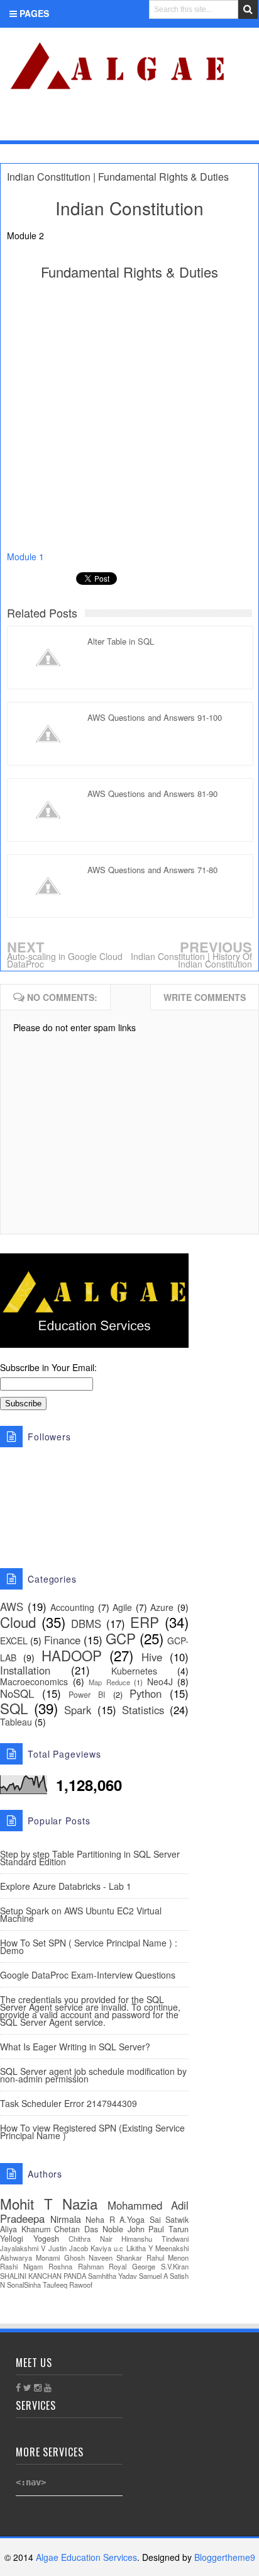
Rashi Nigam (21, 2266)
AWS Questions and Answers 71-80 (152, 870)
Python (146, 1693)
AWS (12, 1607)
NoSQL (17, 1693)
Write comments (205, 997)
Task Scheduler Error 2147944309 (69, 2103)
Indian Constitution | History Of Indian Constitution (191, 960)
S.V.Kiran (175, 2266)
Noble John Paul (133, 2229)
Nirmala (66, 2219)
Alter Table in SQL (121, 641)
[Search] (248, 9)
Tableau (16, 1722)
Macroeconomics (34, 1681)
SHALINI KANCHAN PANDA (43, 2276)
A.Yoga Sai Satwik (154, 2220)
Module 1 (27, 556)
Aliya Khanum (25, 2229)
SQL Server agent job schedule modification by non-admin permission (93, 2075)
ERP (145, 1622)
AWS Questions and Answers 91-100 (155, 717)
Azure (162, 1607)
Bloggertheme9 (225, 2557)
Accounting (72, 1607)
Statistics (143, 1710)
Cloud (18, 1622)
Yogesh (46, 2239)
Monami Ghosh (60, 2257)
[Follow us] (200, 124)
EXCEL (14, 1641)
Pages (33, 13)
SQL (14, 1708)
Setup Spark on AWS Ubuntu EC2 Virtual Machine (81, 1914)
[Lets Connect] (222, 124)
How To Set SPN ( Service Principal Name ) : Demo (89, 1946)
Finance (62, 1640)
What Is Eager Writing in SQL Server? (75, 2047)
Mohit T (26, 2203)
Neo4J (160, 1681)
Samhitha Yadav (113, 2276)
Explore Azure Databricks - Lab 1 (66, 1886)
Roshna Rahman (76, 2266)
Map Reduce (109, 1682)
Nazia (80, 2203)
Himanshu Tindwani (155, 2239)
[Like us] (181, 124)
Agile (122, 1607)
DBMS (86, 1624)
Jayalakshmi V (23, 2248)
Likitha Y (140, 2248)
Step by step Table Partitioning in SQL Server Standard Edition (90, 1858)
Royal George (132, 2266)
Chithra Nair (91, 2239)
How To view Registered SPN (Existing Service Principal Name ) (92, 2132)
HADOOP (72, 1655)
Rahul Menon (168, 2257)
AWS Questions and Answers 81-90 (152, 794)
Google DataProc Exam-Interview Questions (88, 1975)
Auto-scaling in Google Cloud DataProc (65, 960)
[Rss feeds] (242, 124)
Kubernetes (134, 1671)
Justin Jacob (68, 2248)
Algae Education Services (14, 42)
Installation (25, 1670)
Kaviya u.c (107, 2248)
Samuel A (153, 2276)
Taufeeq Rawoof (68, 2285)
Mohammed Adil (148, 2205)
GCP (121, 1638)
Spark (78, 1710)
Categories (47, 126)
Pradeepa (22, 2218)
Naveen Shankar (115, 2257)
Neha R (100, 2220)
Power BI (87, 1695)
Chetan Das (76, 2229)
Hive (152, 1657)
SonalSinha (24, 2285)
